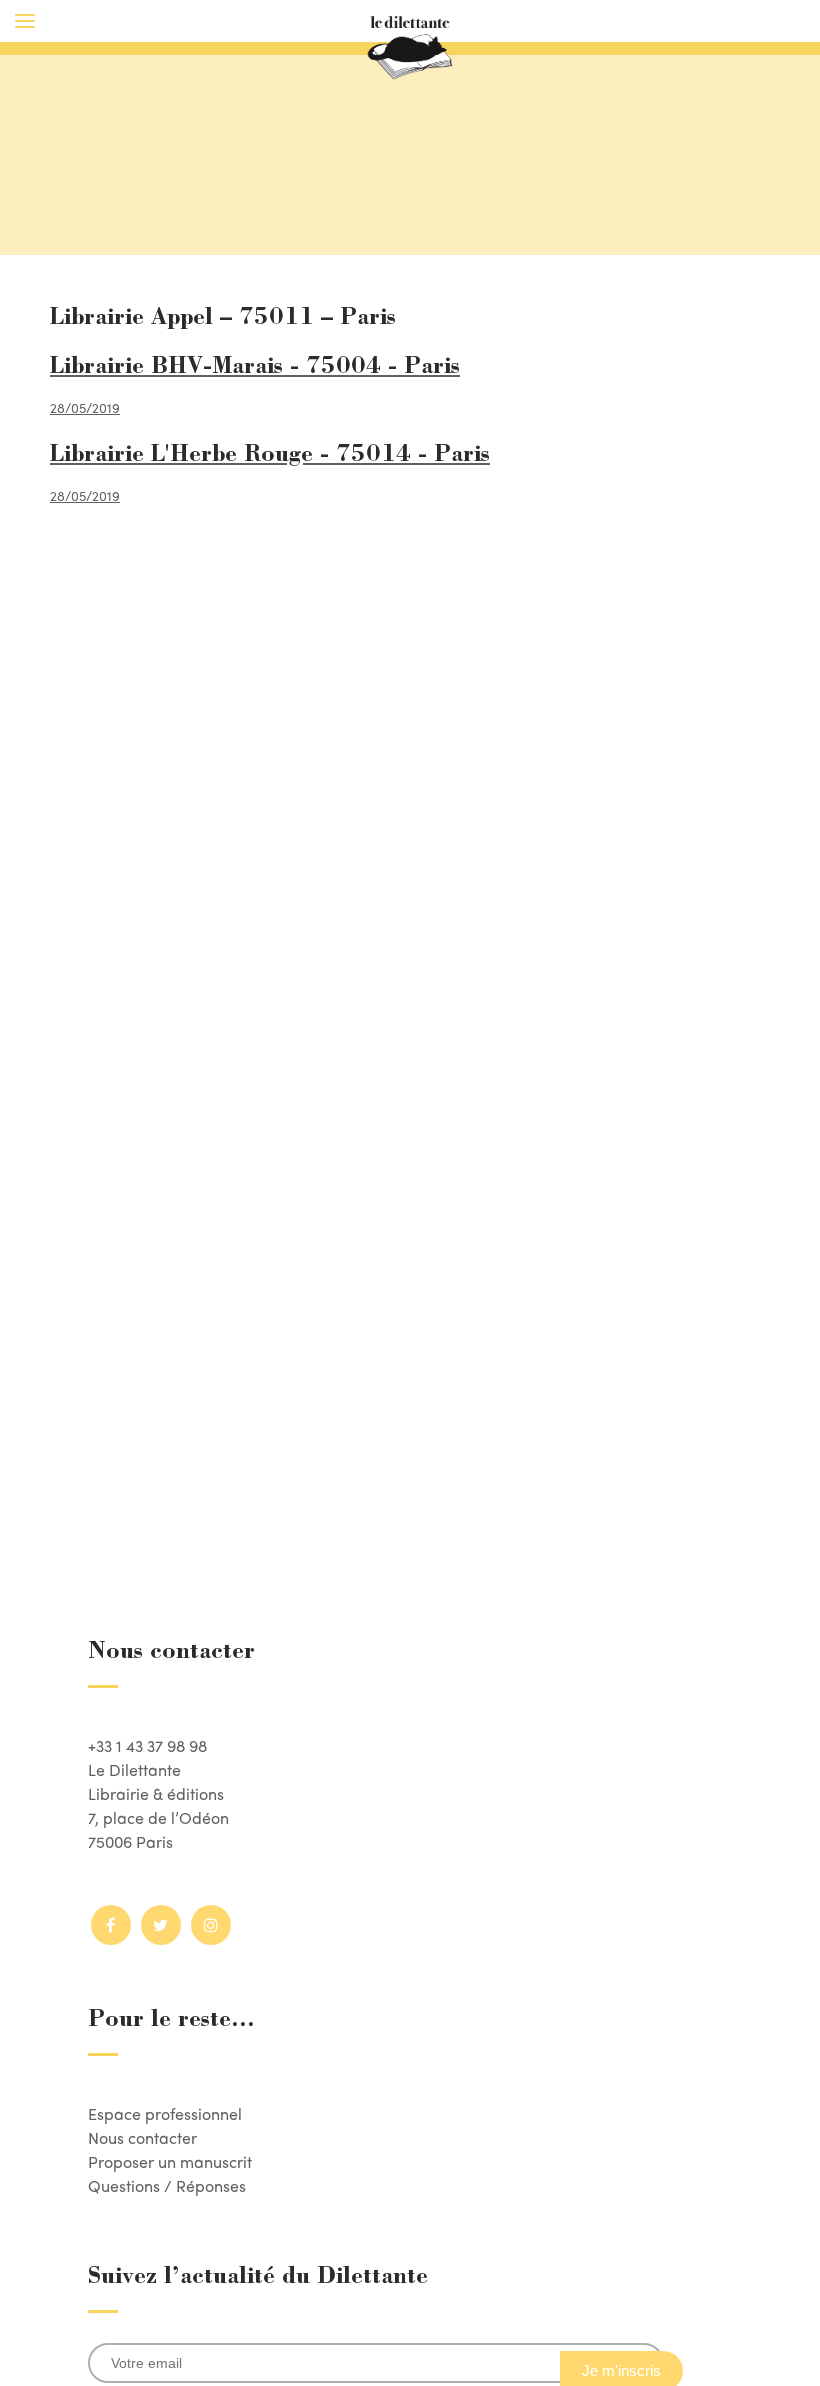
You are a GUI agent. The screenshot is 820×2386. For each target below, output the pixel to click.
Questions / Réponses (167, 2185)
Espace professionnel (165, 2113)
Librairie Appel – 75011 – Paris (223, 319)
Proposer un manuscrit (170, 2161)
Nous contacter (142, 2137)
